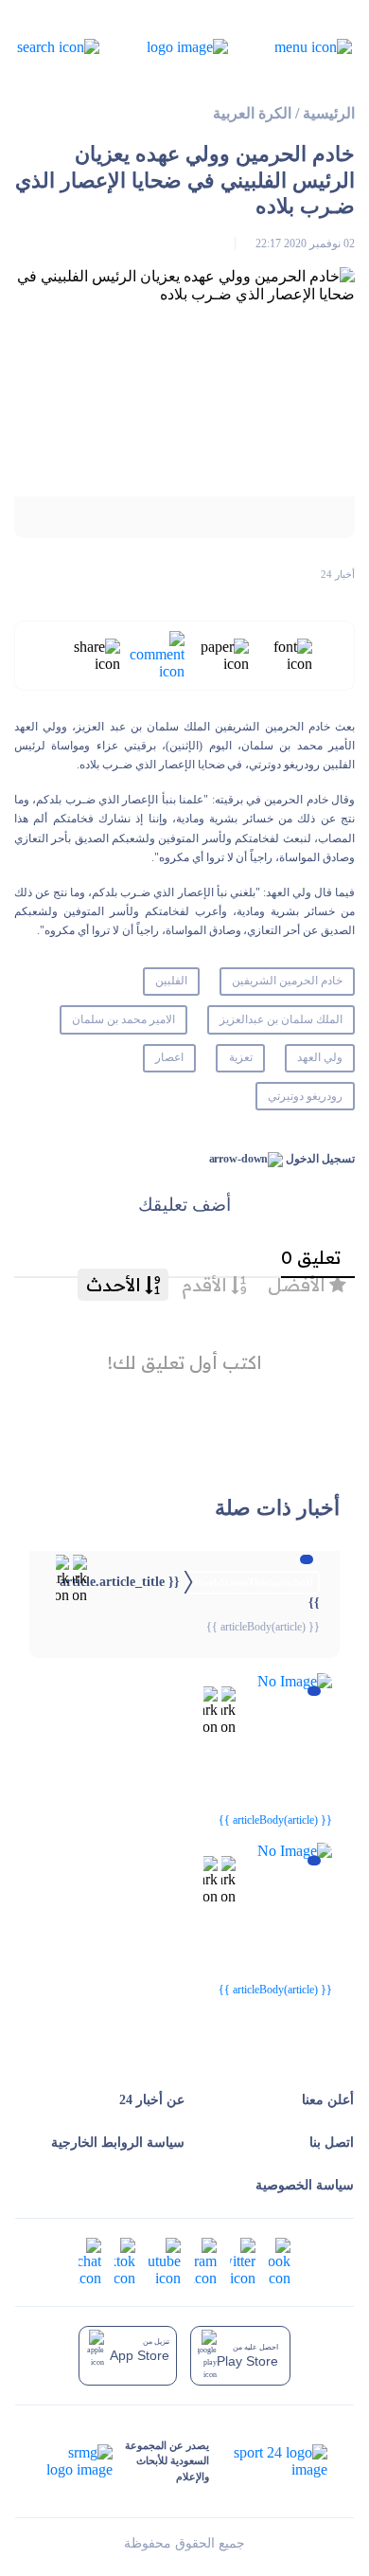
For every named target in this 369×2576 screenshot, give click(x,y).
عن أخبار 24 (152, 2100)
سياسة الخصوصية (305, 2185)
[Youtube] (165, 2261)
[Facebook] (280, 2261)
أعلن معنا (328, 2100)
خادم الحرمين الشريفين (287, 981)
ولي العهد (320, 1057)
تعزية (241, 1057)
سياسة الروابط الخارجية (118, 2143)
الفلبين (171, 981)
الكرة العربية (252, 113)
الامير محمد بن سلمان (123, 1019)
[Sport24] (268, 2461)
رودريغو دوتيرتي (305, 1096)
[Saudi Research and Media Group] (78, 2461)
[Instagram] (205, 2261)
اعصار (169, 1057)
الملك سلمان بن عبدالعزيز (281, 1019)
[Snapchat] (90, 2261)
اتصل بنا (332, 2143)
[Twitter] (243, 2261)
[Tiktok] (125, 2261)
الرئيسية (329, 113)
